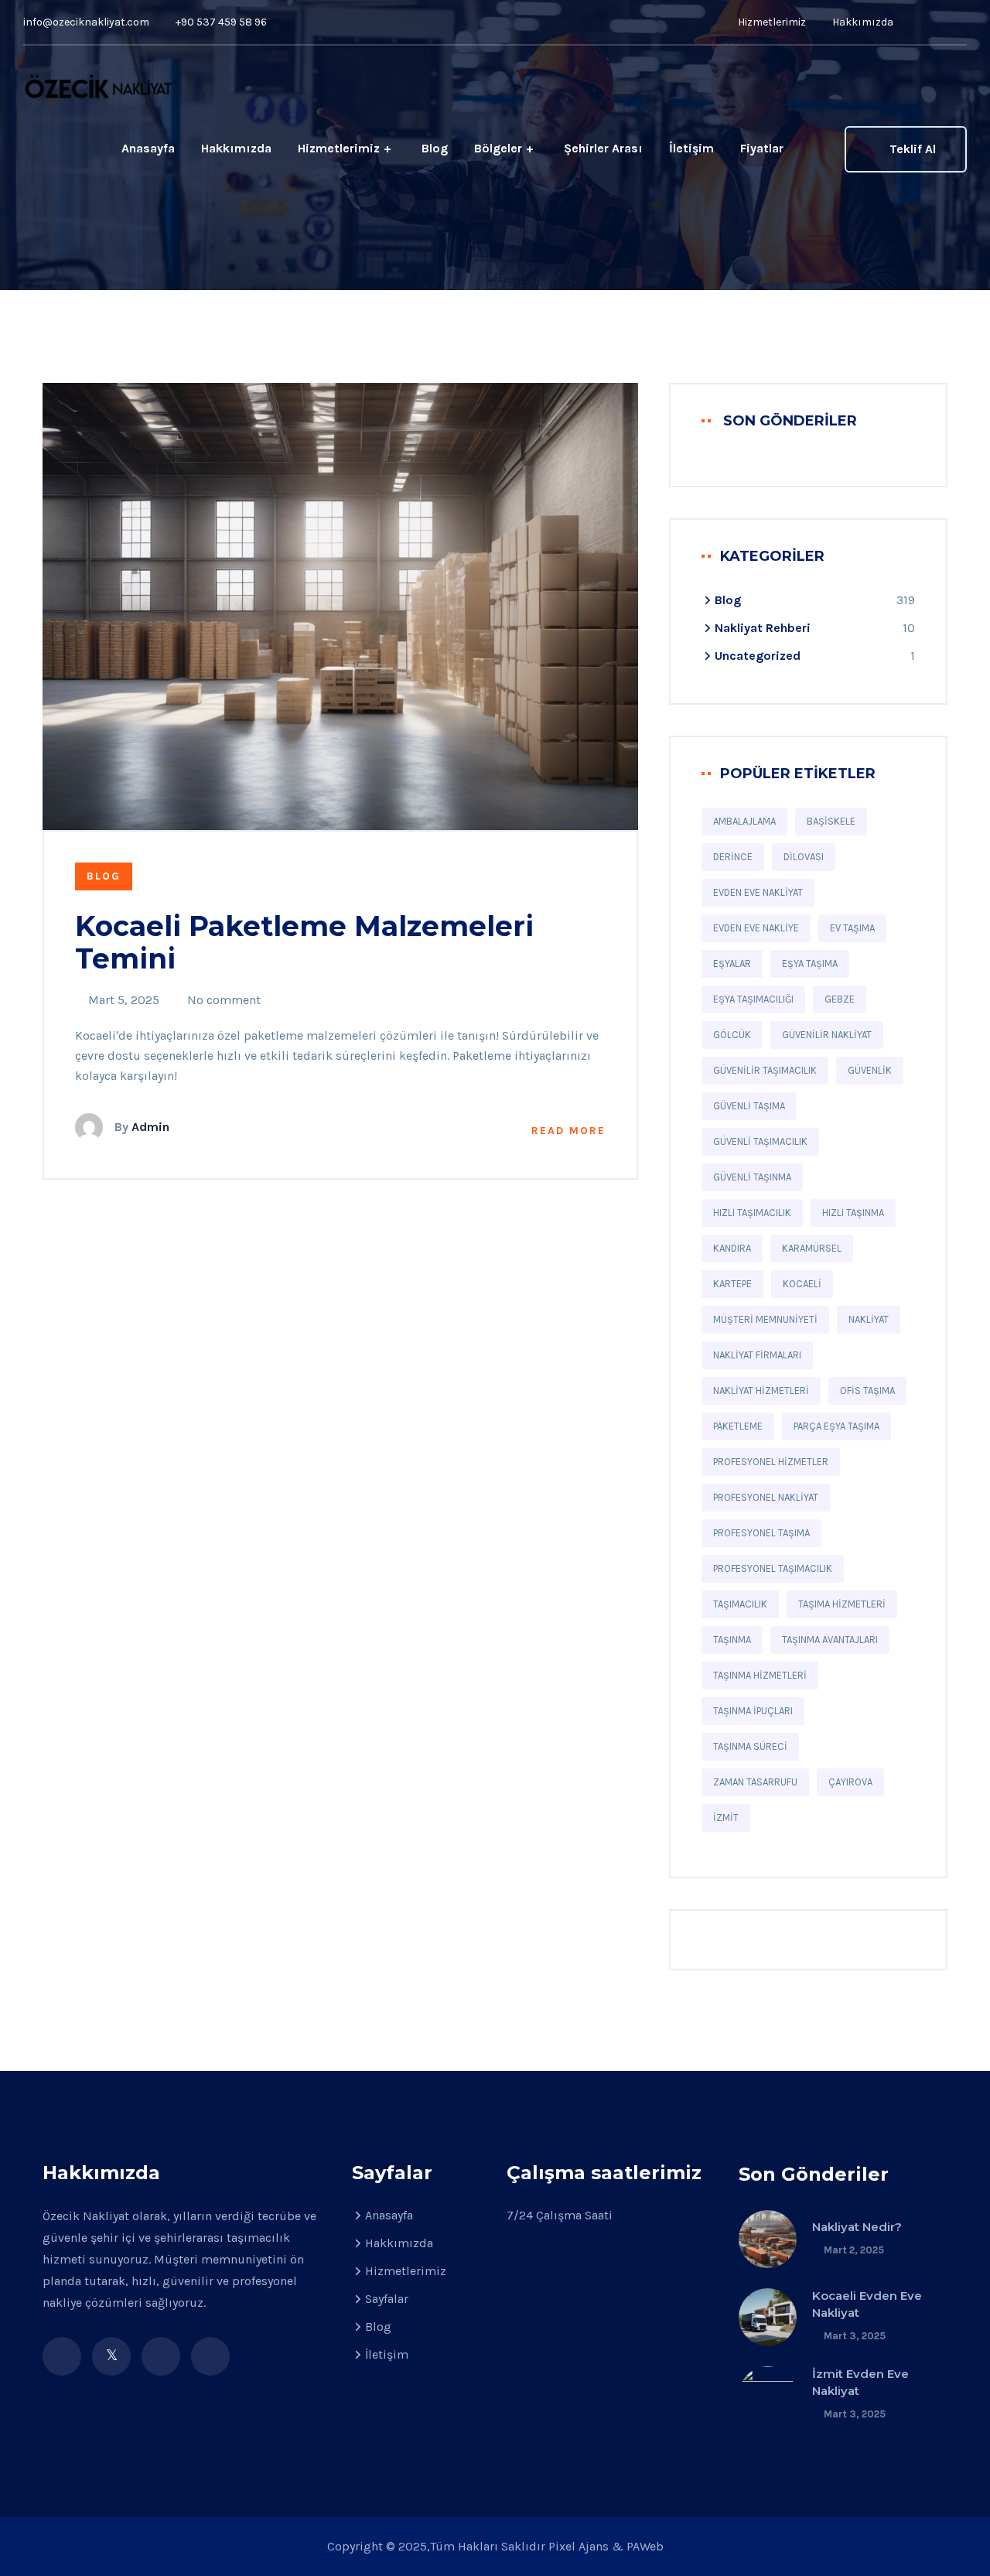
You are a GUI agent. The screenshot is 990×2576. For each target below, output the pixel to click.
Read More (568, 1131)
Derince (733, 857)
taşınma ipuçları (753, 1711)
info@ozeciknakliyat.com (86, 22)
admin (150, 1127)
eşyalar (732, 963)
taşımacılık (740, 1604)
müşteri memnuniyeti (765, 1319)
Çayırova (850, 1782)
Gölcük (732, 1035)
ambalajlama (744, 821)
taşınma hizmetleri (760, 1675)
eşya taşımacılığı (753, 999)
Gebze (840, 999)
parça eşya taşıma (836, 1426)
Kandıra (732, 1248)
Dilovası (804, 857)
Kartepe (732, 1284)
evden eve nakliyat (758, 892)
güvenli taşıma (749, 1106)
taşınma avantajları (830, 1640)
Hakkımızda (863, 22)
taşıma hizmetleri (842, 1604)
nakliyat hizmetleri (761, 1390)
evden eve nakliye (756, 928)
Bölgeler (498, 148)
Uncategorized (758, 656)
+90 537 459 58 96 (221, 22)
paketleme (738, 1426)
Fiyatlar (762, 148)
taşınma (732, 1640)
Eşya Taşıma (810, 963)
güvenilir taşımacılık (765, 1070)
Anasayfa (148, 148)
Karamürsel (812, 1248)
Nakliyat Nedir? (857, 2227)
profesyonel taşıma (761, 1533)
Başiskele (831, 821)
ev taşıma (852, 928)
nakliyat (869, 1319)
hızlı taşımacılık (752, 1213)
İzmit (726, 1818)
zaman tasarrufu (755, 1782)
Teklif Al (913, 149)
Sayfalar (387, 2299)
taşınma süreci (750, 1746)
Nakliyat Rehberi (763, 628)
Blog (435, 148)
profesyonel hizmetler (771, 1462)
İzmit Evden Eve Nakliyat (860, 2382)
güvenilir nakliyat (827, 1035)
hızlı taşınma (853, 1213)
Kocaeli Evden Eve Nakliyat (867, 2304)
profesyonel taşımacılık (773, 1568)
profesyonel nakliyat (766, 1497)
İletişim (691, 148)
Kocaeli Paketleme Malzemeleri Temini (304, 942)
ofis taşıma (867, 1390)
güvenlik (870, 1070)
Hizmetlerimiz (771, 22)
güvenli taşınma (752, 1177)
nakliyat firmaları (757, 1355)
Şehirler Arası (603, 148)
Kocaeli (802, 1284)
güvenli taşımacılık (760, 1141)
